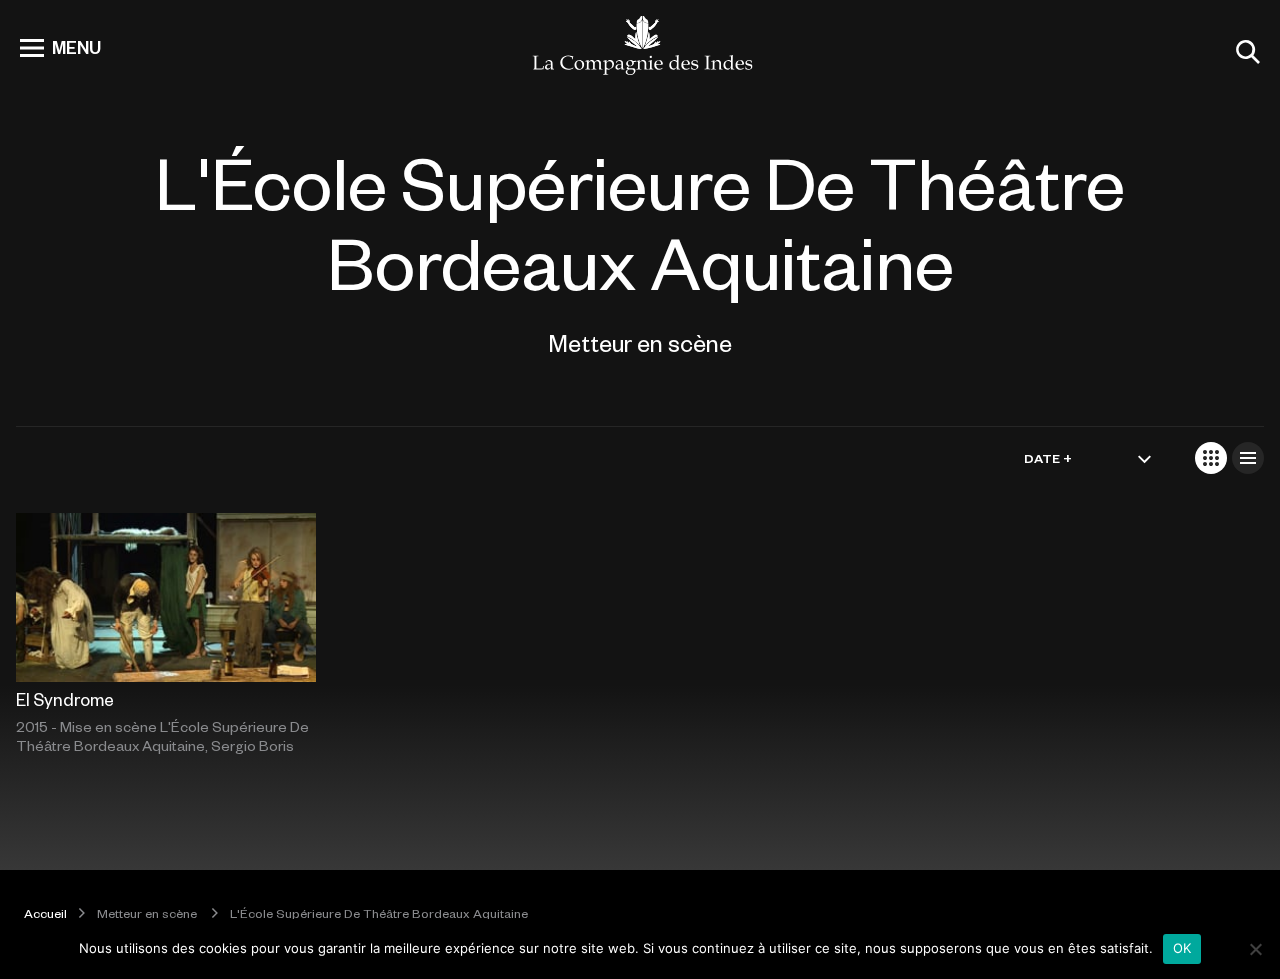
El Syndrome (65, 699)
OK (1182, 948)
